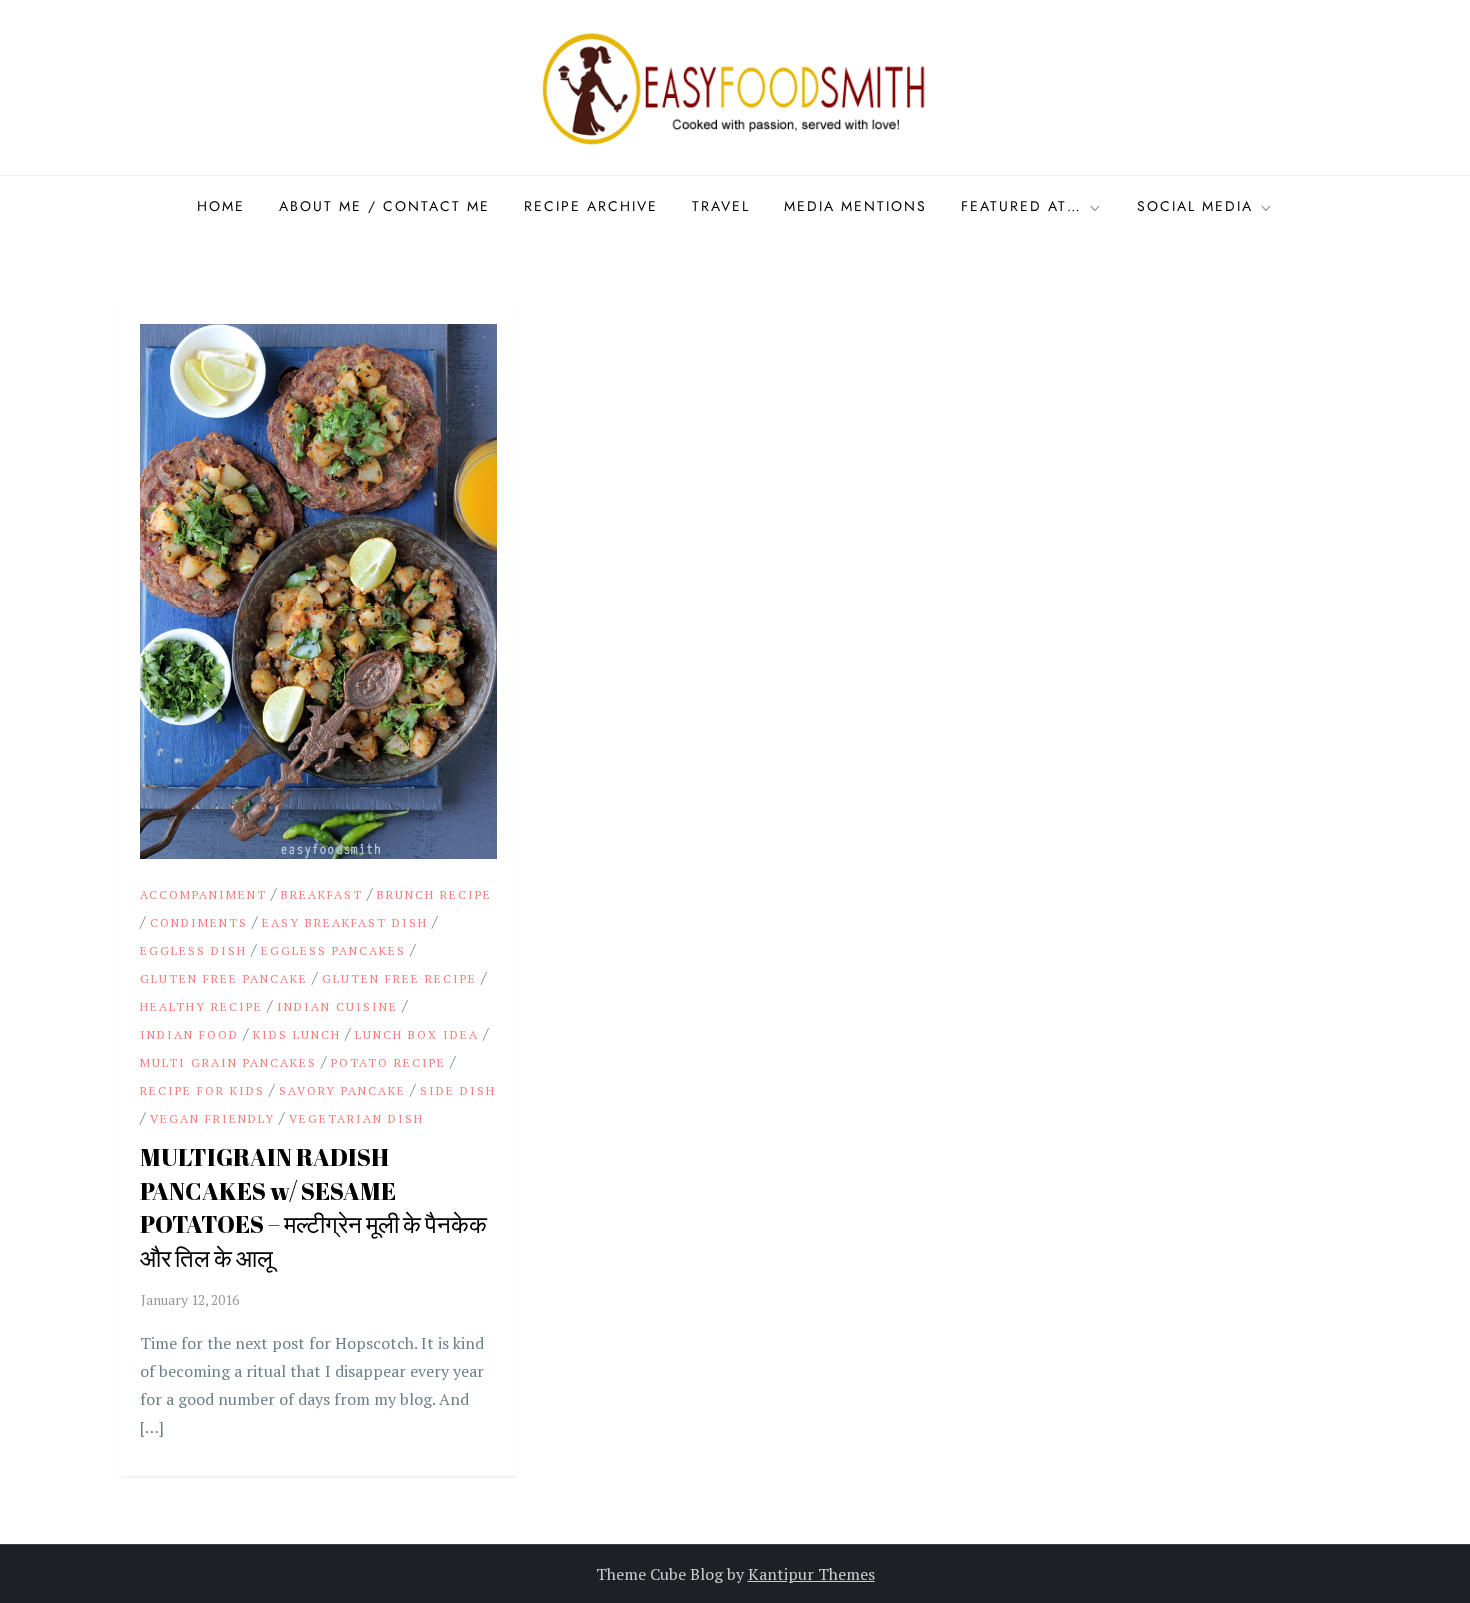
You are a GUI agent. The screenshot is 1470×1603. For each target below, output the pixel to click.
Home (221, 206)
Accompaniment (203, 894)
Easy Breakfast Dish (345, 922)
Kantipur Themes (811, 1574)
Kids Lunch (297, 1034)
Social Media (1195, 206)
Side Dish (458, 1090)
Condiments (199, 922)
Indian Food (189, 1034)
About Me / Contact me (384, 206)
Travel (721, 206)
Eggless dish (193, 950)
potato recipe (388, 1062)
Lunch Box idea (417, 1034)
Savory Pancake (342, 1090)
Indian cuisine (337, 1006)
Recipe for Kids (202, 1090)
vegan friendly (212, 1118)
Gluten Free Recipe (399, 978)
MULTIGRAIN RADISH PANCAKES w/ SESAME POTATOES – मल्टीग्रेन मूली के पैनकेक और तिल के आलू (313, 1207)
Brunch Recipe (434, 894)
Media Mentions (855, 206)
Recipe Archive (591, 206)
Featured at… (1021, 206)
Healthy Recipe (201, 1006)
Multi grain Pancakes (228, 1062)
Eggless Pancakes (333, 950)
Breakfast (322, 894)
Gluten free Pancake (224, 978)
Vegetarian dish (356, 1118)
